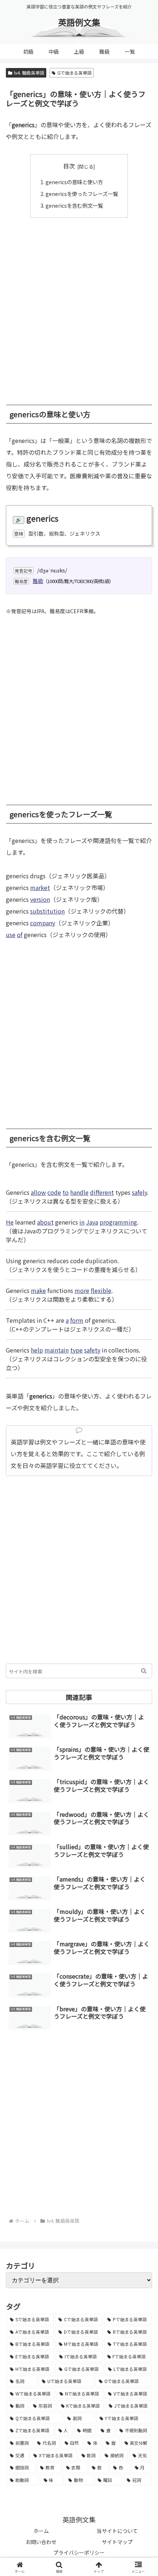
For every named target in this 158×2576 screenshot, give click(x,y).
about (45, 1222)
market (40, 887)
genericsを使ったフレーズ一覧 (82, 194)
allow (38, 1192)
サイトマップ (117, 2542)
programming (118, 1222)
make (38, 1290)
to (66, 1192)
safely (139, 1192)
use (11, 935)
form (77, 1320)
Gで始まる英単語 (74, 73)
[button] (144, 1671)
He (10, 1222)
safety (92, 1350)
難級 (38, 581)
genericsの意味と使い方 (74, 182)
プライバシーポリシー (79, 2552)
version (40, 899)
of (20, 935)
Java (92, 1222)
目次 (69, 166)
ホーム (41, 2531)
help (37, 1350)
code (54, 1192)
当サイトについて (117, 2531)
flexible (101, 1290)
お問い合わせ (41, 2542)
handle (79, 1192)
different (102, 1192)
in (82, 1222)
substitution (47, 911)
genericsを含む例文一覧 (74, 205)
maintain (57, 1350)
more (82, 1290)
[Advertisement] (79, 307)
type (76, 1350)
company (43, 923)
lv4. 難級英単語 (29, 73)
